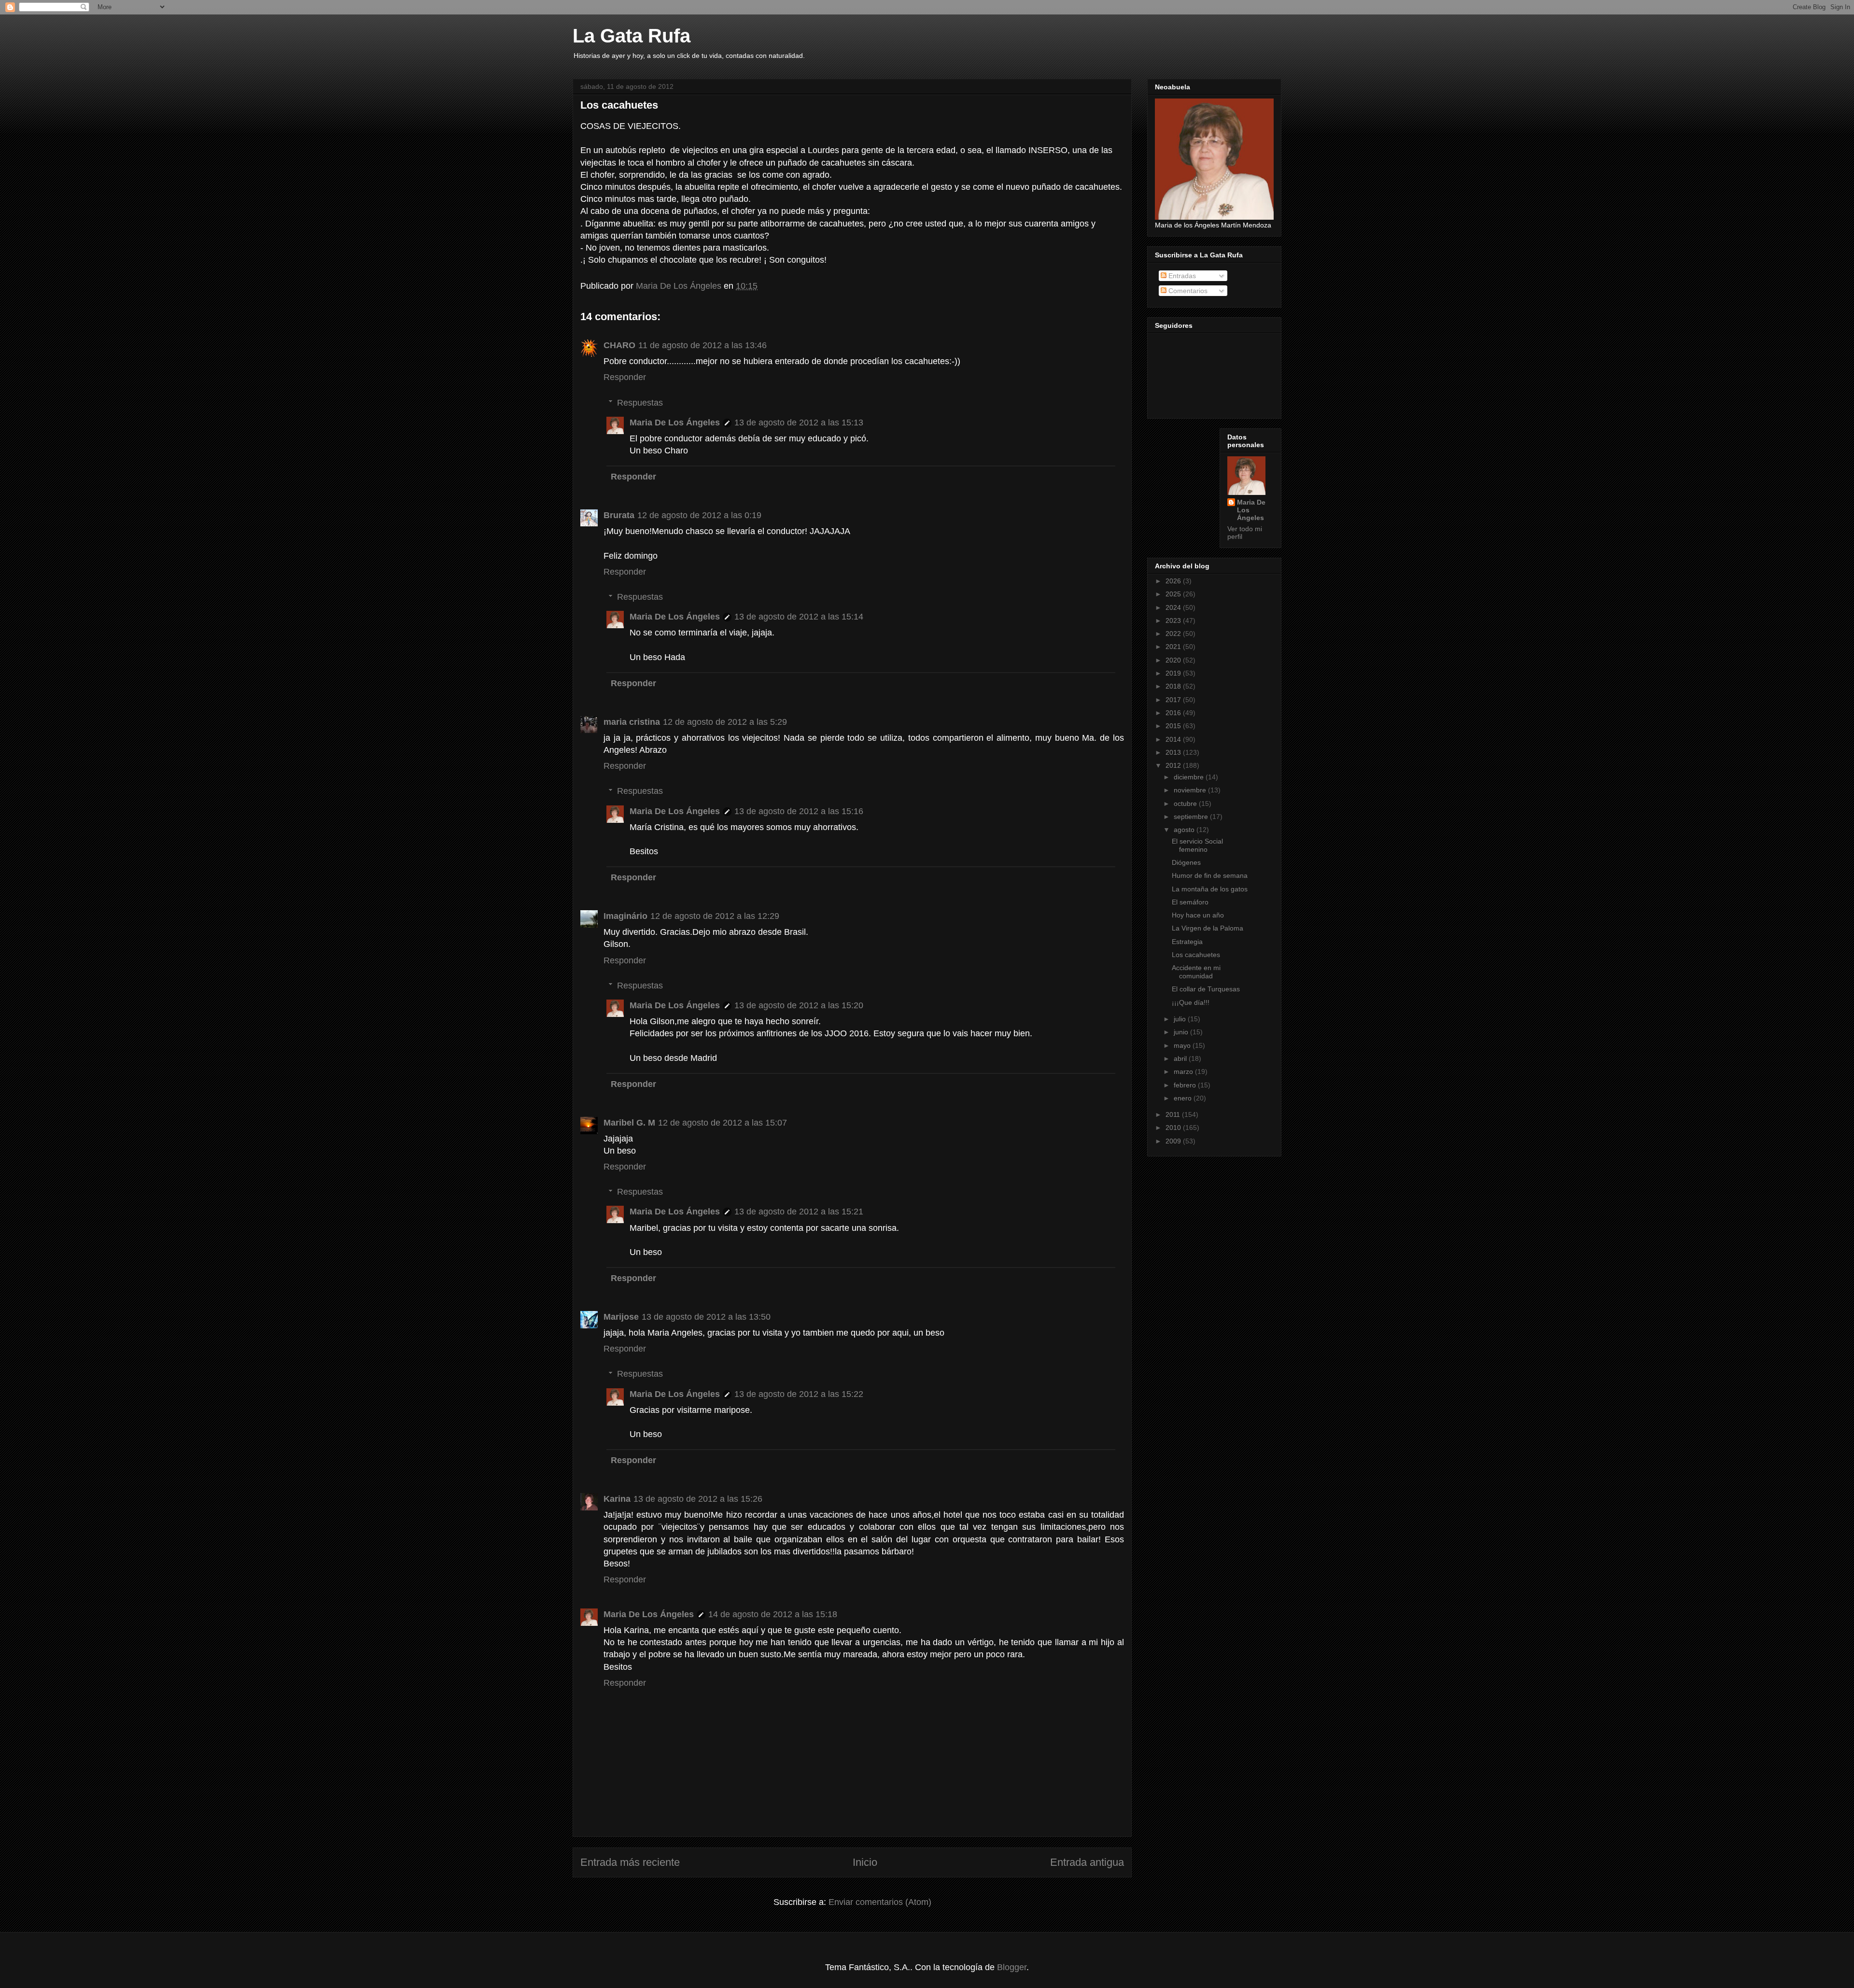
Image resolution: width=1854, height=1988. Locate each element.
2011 (1174, 1114)
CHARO (619, 345)
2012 (1174, 765)
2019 (1174, 673)
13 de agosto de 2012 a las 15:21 (799, 1212)
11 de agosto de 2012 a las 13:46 (702, 345)
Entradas (1181, 276)
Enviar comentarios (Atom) (880, 1902)
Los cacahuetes (1196, 955)
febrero (1186, 1085)
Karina (617, 1499)
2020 (1174, 660)
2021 (1174, 647)
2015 (1174, 726)
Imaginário (625, 916)
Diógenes (1186, 862)
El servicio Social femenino (1197, 845)
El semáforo (1190, 902)
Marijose (621, 1317)
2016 (1174, 713)
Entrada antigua (1087, 1862)
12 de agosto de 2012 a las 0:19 (699, 515)
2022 (1174, 634)
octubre (1186, 804)
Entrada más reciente (630, 1862)
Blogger (1012, 1967)
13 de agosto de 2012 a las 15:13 (799, 423)
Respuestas (640, 403)
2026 (1174, 581)
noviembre (1191, 790)
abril (1181, 1058)
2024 (1174, 607)
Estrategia (1187, 942)
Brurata (619, 515)
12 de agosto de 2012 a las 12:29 (715, 916)
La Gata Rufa (632, 36)
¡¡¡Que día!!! (1191, 1002)
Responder (625, 377)
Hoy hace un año (1198, 915)
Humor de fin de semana (1210, 875)
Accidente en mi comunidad (1196, 972)
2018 (1174, 686)
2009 (1174, 1141)
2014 (1174, 739)
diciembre (1190, 777)
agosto (1185, 830)
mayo (1183, 1045)
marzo (1184, 1072)
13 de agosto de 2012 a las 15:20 (799, 1005)
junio (1182, 1032)
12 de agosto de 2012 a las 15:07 (723, 1123)
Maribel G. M (629, 1123)
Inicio (865, 1862)
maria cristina (632, 722)
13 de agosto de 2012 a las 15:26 (698, 1499)
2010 (1174, 1128)
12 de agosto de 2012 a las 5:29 (725, 722)
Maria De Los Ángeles (675, 423)
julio (1181, 1019)
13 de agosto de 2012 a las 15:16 (799, 811)
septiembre (1192, 817)
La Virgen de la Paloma (1208, 928)
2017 (1174, 700)
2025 (1174, 594)
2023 (1174, 620)
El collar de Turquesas (1206, 989)
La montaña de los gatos (1210, 889)
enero (1184, 1098)
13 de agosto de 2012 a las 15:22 (799, 1394)
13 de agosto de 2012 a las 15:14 (799, 617)
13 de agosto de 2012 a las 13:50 (706, 1317)
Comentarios (1187, 291)
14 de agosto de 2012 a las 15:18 (773, 1614)
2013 (1174, 752)
